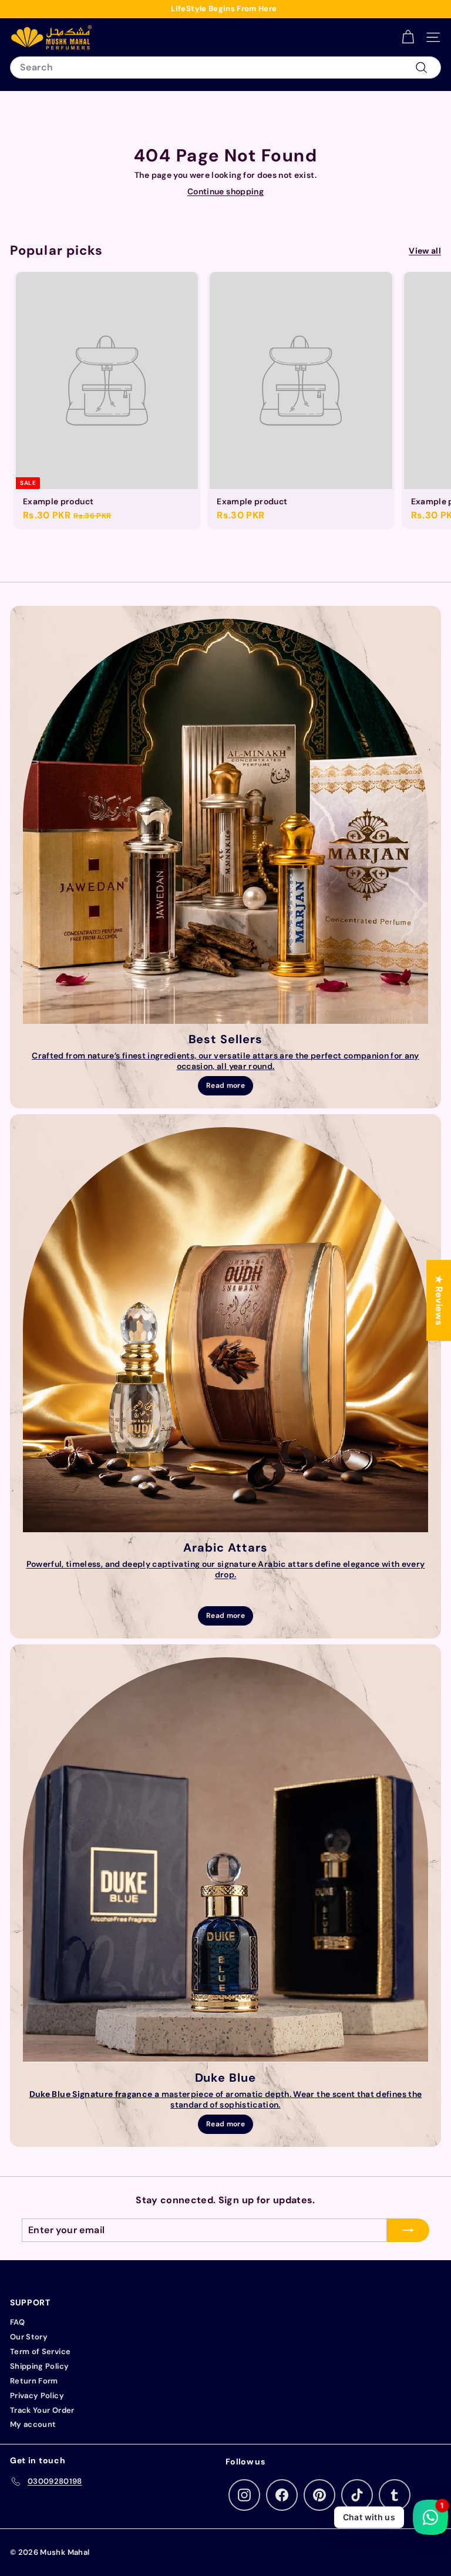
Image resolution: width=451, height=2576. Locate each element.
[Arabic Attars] (225, 1330)
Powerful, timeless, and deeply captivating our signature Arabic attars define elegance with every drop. (226, 1569)
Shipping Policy (39, 2366)
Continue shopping (225, 191)
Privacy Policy (37, 2395)
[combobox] (225, 68)
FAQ (17, 2322)
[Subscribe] (408, 2230)
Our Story (29, 2337)
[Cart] (408, 37)
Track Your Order (42, 2410)
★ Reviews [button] (439, 1300)
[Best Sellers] (225, 821)
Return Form (34, 2381)
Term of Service (40, 2351)
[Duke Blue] (225, 1860)
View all (425, 251)
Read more (225, 1085)
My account (33, 2424)
